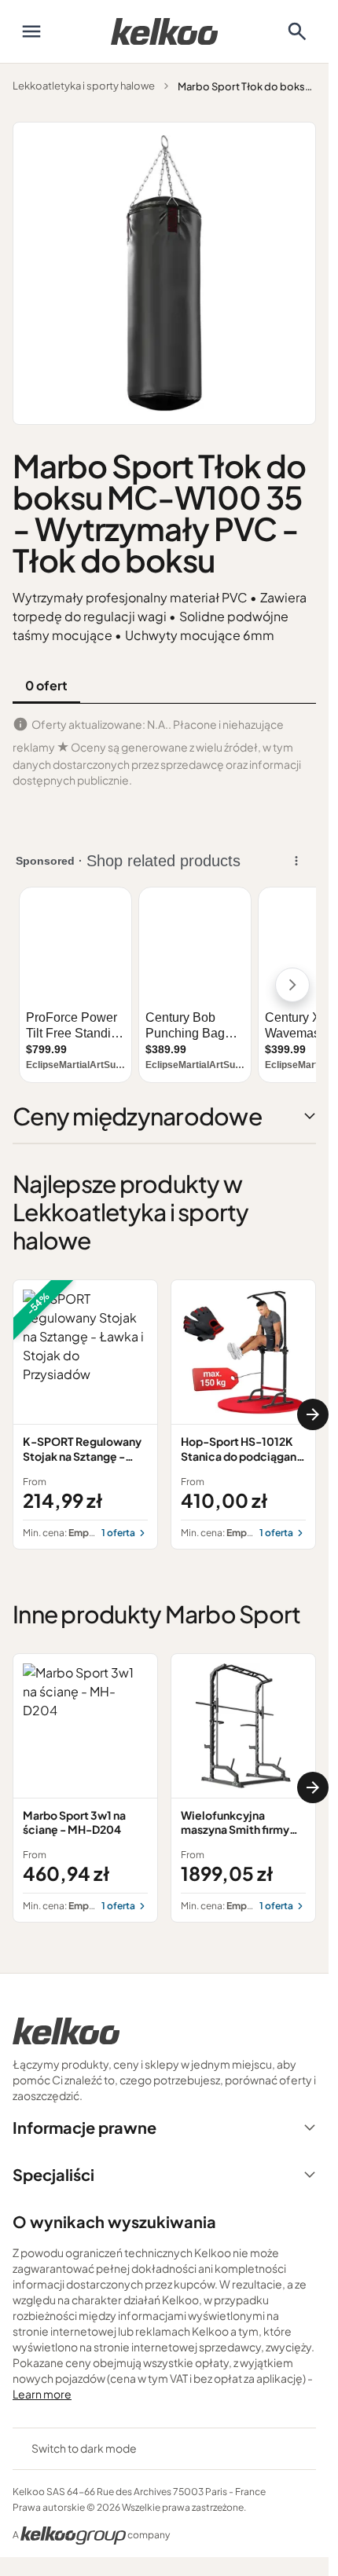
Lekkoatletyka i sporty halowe (84, 86)
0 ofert (46, 685)
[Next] (313, 1414)
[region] (164, 1414)
